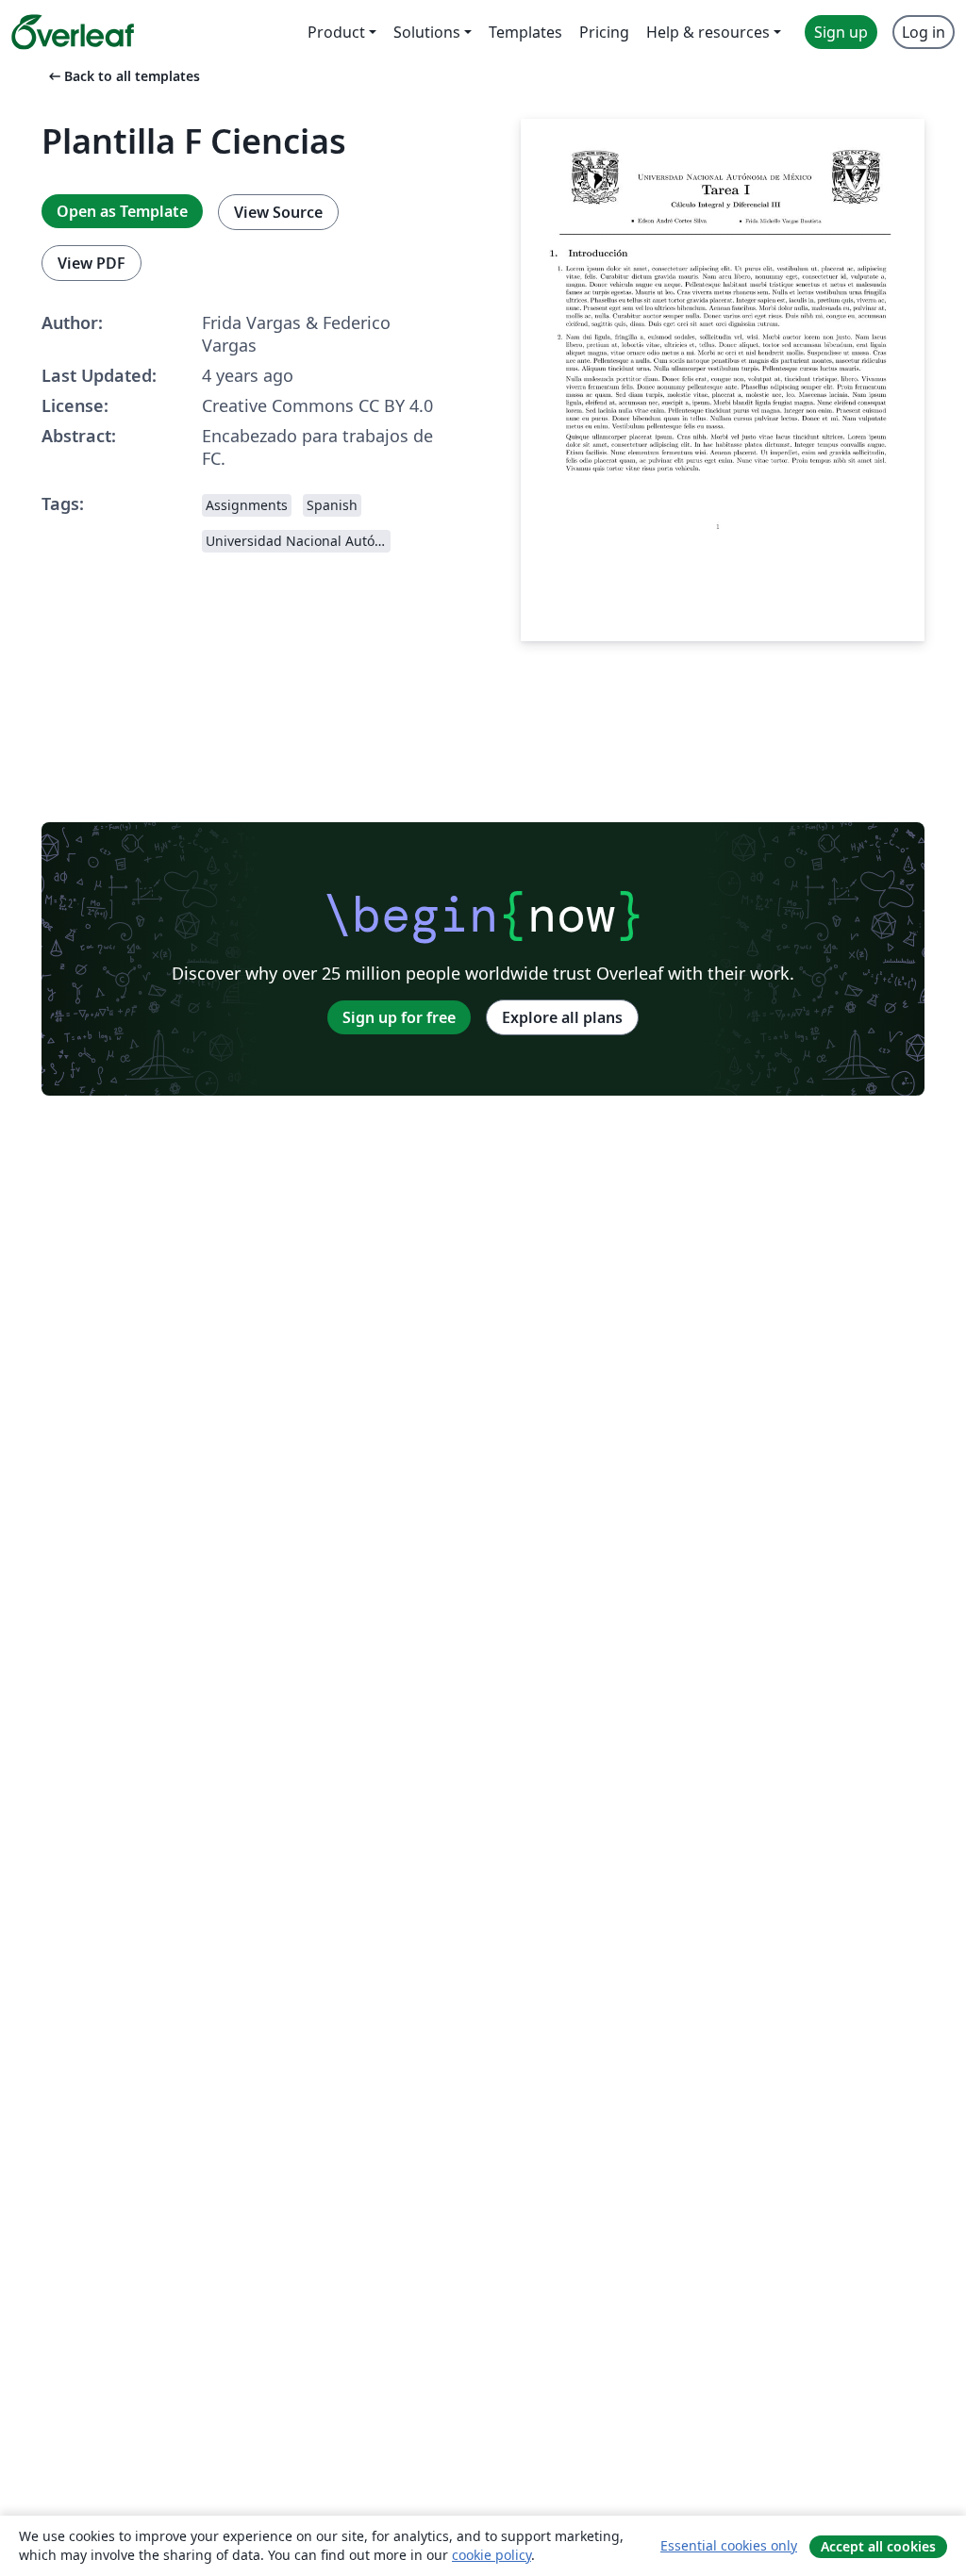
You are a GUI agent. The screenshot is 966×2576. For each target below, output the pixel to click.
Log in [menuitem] (924, 32)
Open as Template (122, 211)
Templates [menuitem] (525, 32)
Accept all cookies (878, 2546)
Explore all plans (562, 1017)
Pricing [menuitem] (604, 32)
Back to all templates (123, 76)
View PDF (92, 263)
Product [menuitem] (336, 32)
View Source (278, 212)
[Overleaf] (73, 32)
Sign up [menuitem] (841, 32)
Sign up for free (399, 1017)
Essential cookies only (729, 2545)
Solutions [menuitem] (427, 32)
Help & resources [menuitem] (708, 32)
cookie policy (491, 2555)
